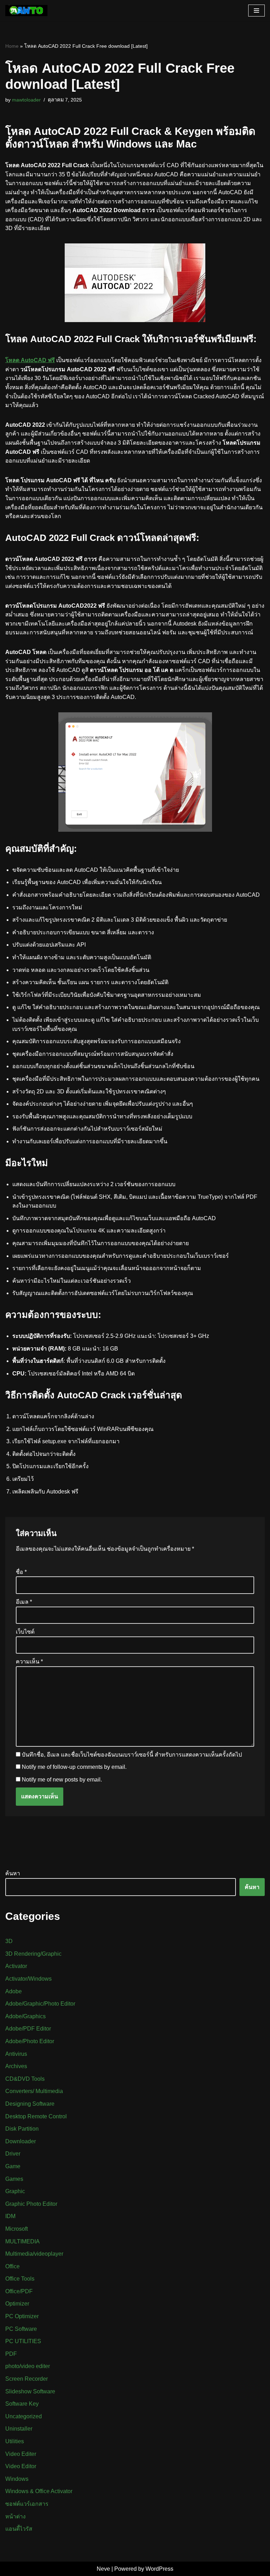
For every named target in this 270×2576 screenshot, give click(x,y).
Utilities (15, 2441)
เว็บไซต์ (25, 1632)
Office (12, 2266)
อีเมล (24, 1602)
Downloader (21, 2141)
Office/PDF (19, 2291)
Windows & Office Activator (39, 2491)
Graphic (15, 2191)
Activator (16, 1966)
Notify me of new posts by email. (62, 1780)
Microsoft (17, 2229)
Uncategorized (24, 2416)
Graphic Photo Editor (31, 2204)
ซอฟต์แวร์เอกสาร (27, 2504)
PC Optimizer (22, 2316)
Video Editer (21, 2454)
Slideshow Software (30, 2391)
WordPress (159, 2569)
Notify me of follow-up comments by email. (74, 1767)
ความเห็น (29, 1662)
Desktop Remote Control (36, 2116)
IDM (10, 2216)
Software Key (22, 2404)
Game (13, 2166)
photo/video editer (28, 2366)
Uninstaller (19, 2429)
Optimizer (17, 2304)
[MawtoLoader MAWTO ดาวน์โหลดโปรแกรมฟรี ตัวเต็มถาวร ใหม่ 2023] (26, 11)
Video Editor (21, 2466)
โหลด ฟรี (30, 360)
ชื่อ (21, 1572)
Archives (16, 2066)
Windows (17, 2479)
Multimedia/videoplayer (34, 2254)
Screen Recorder (27, 2379)
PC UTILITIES (23, 2341)
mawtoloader (26, 100)
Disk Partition (22, 2129)
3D (9, 1941)
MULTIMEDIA (22, 2241)
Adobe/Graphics (25, 2016)
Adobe (14, 1991)
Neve (103, 2569)
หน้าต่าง (15, 2516)
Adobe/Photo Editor (30, 2041)
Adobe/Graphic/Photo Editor (40, 2004)
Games (14, 2179)
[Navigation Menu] (256, 11)
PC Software (21, 2329)
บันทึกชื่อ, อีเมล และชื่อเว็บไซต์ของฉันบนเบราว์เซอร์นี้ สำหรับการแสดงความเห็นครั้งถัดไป (132, 1755)
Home (12, 46)
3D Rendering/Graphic (33, 1954)
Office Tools (20, 2279)
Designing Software (30, 2104)
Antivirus (16, 2054)
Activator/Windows (28, 1979)
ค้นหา (13, 1873)
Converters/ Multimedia (34, 2091)
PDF (11, 2354)
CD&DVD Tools (25, 2079)
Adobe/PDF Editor (28, 2029)
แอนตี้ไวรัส (19, 2529)
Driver (13, 2154)
